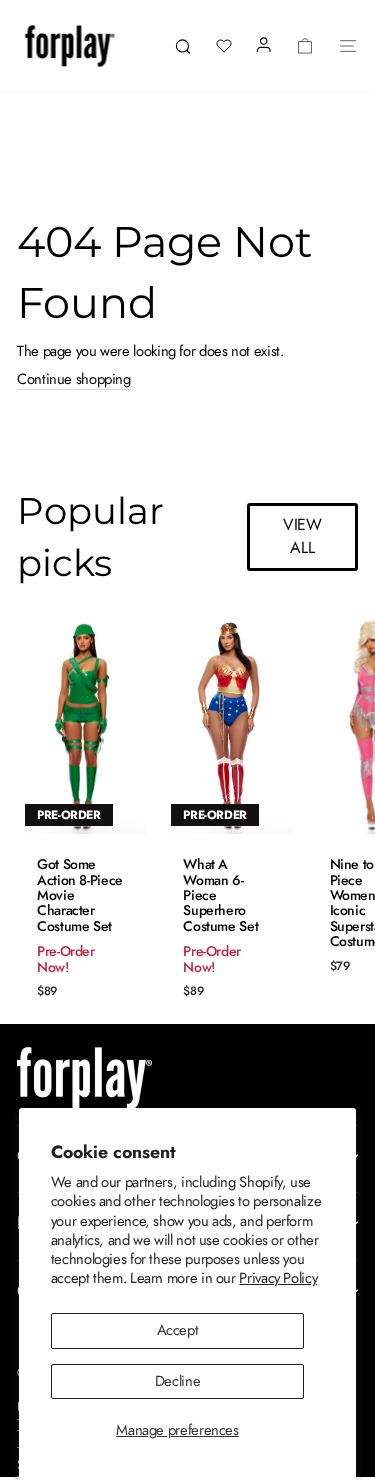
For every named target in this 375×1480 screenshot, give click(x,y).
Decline (177, 1381)
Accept (178, 1330)
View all (302, 536)
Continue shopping (74, 380)
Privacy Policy (278, 1278)
